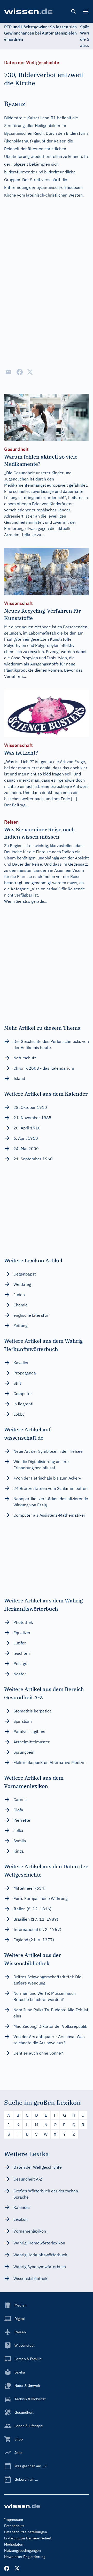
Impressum (14, 2520)
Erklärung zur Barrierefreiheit (28, 2538)
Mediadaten (14, 2544)
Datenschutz (14, 2526)
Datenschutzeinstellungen (26, 2532)
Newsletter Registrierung (25, 2557)
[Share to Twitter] (30, 372)
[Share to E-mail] (8, 372)
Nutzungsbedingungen (22, 2550)
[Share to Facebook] (20, 372)
